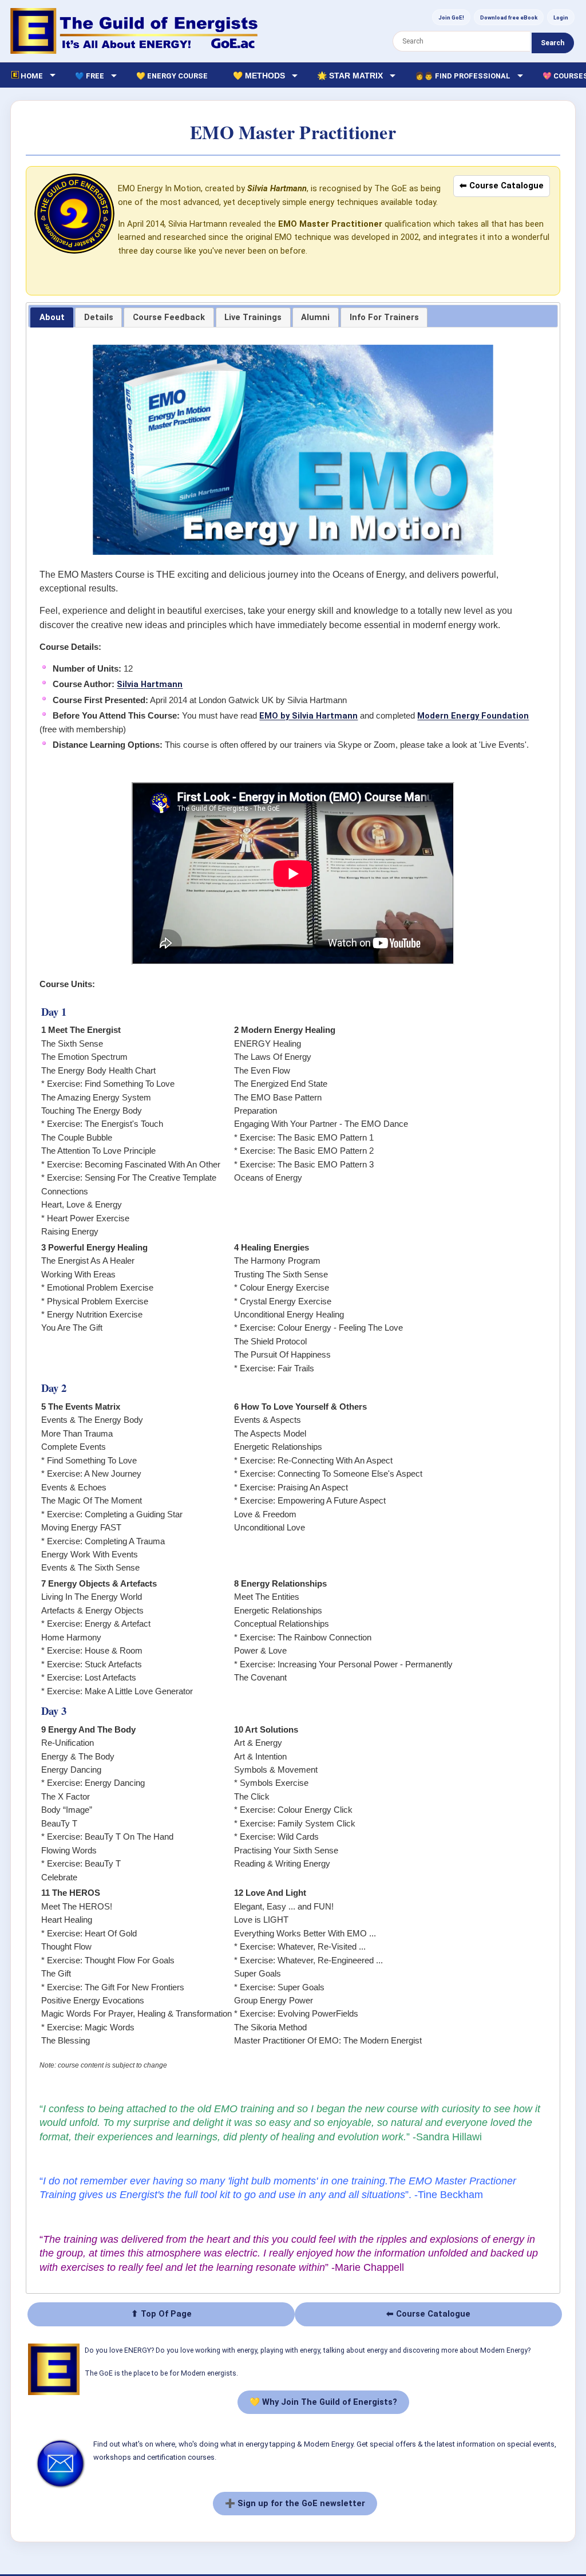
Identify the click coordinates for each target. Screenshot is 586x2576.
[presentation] (169, 318)
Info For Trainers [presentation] (384, 317)
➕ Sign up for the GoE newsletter (295, 2503)
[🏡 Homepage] (134, 31)
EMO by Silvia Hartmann (308, 716)
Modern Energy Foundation (473, 716)
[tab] (52, 318)
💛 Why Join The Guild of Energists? (323, 2402)
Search (553, 43)
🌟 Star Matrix (350, 76)
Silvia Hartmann (150, 684)
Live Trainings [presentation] (253, 317)
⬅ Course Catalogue (502, 186)
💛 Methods (259, 76)
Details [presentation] (99, 317)
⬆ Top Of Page (161, 2314)
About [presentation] (52, 317)
